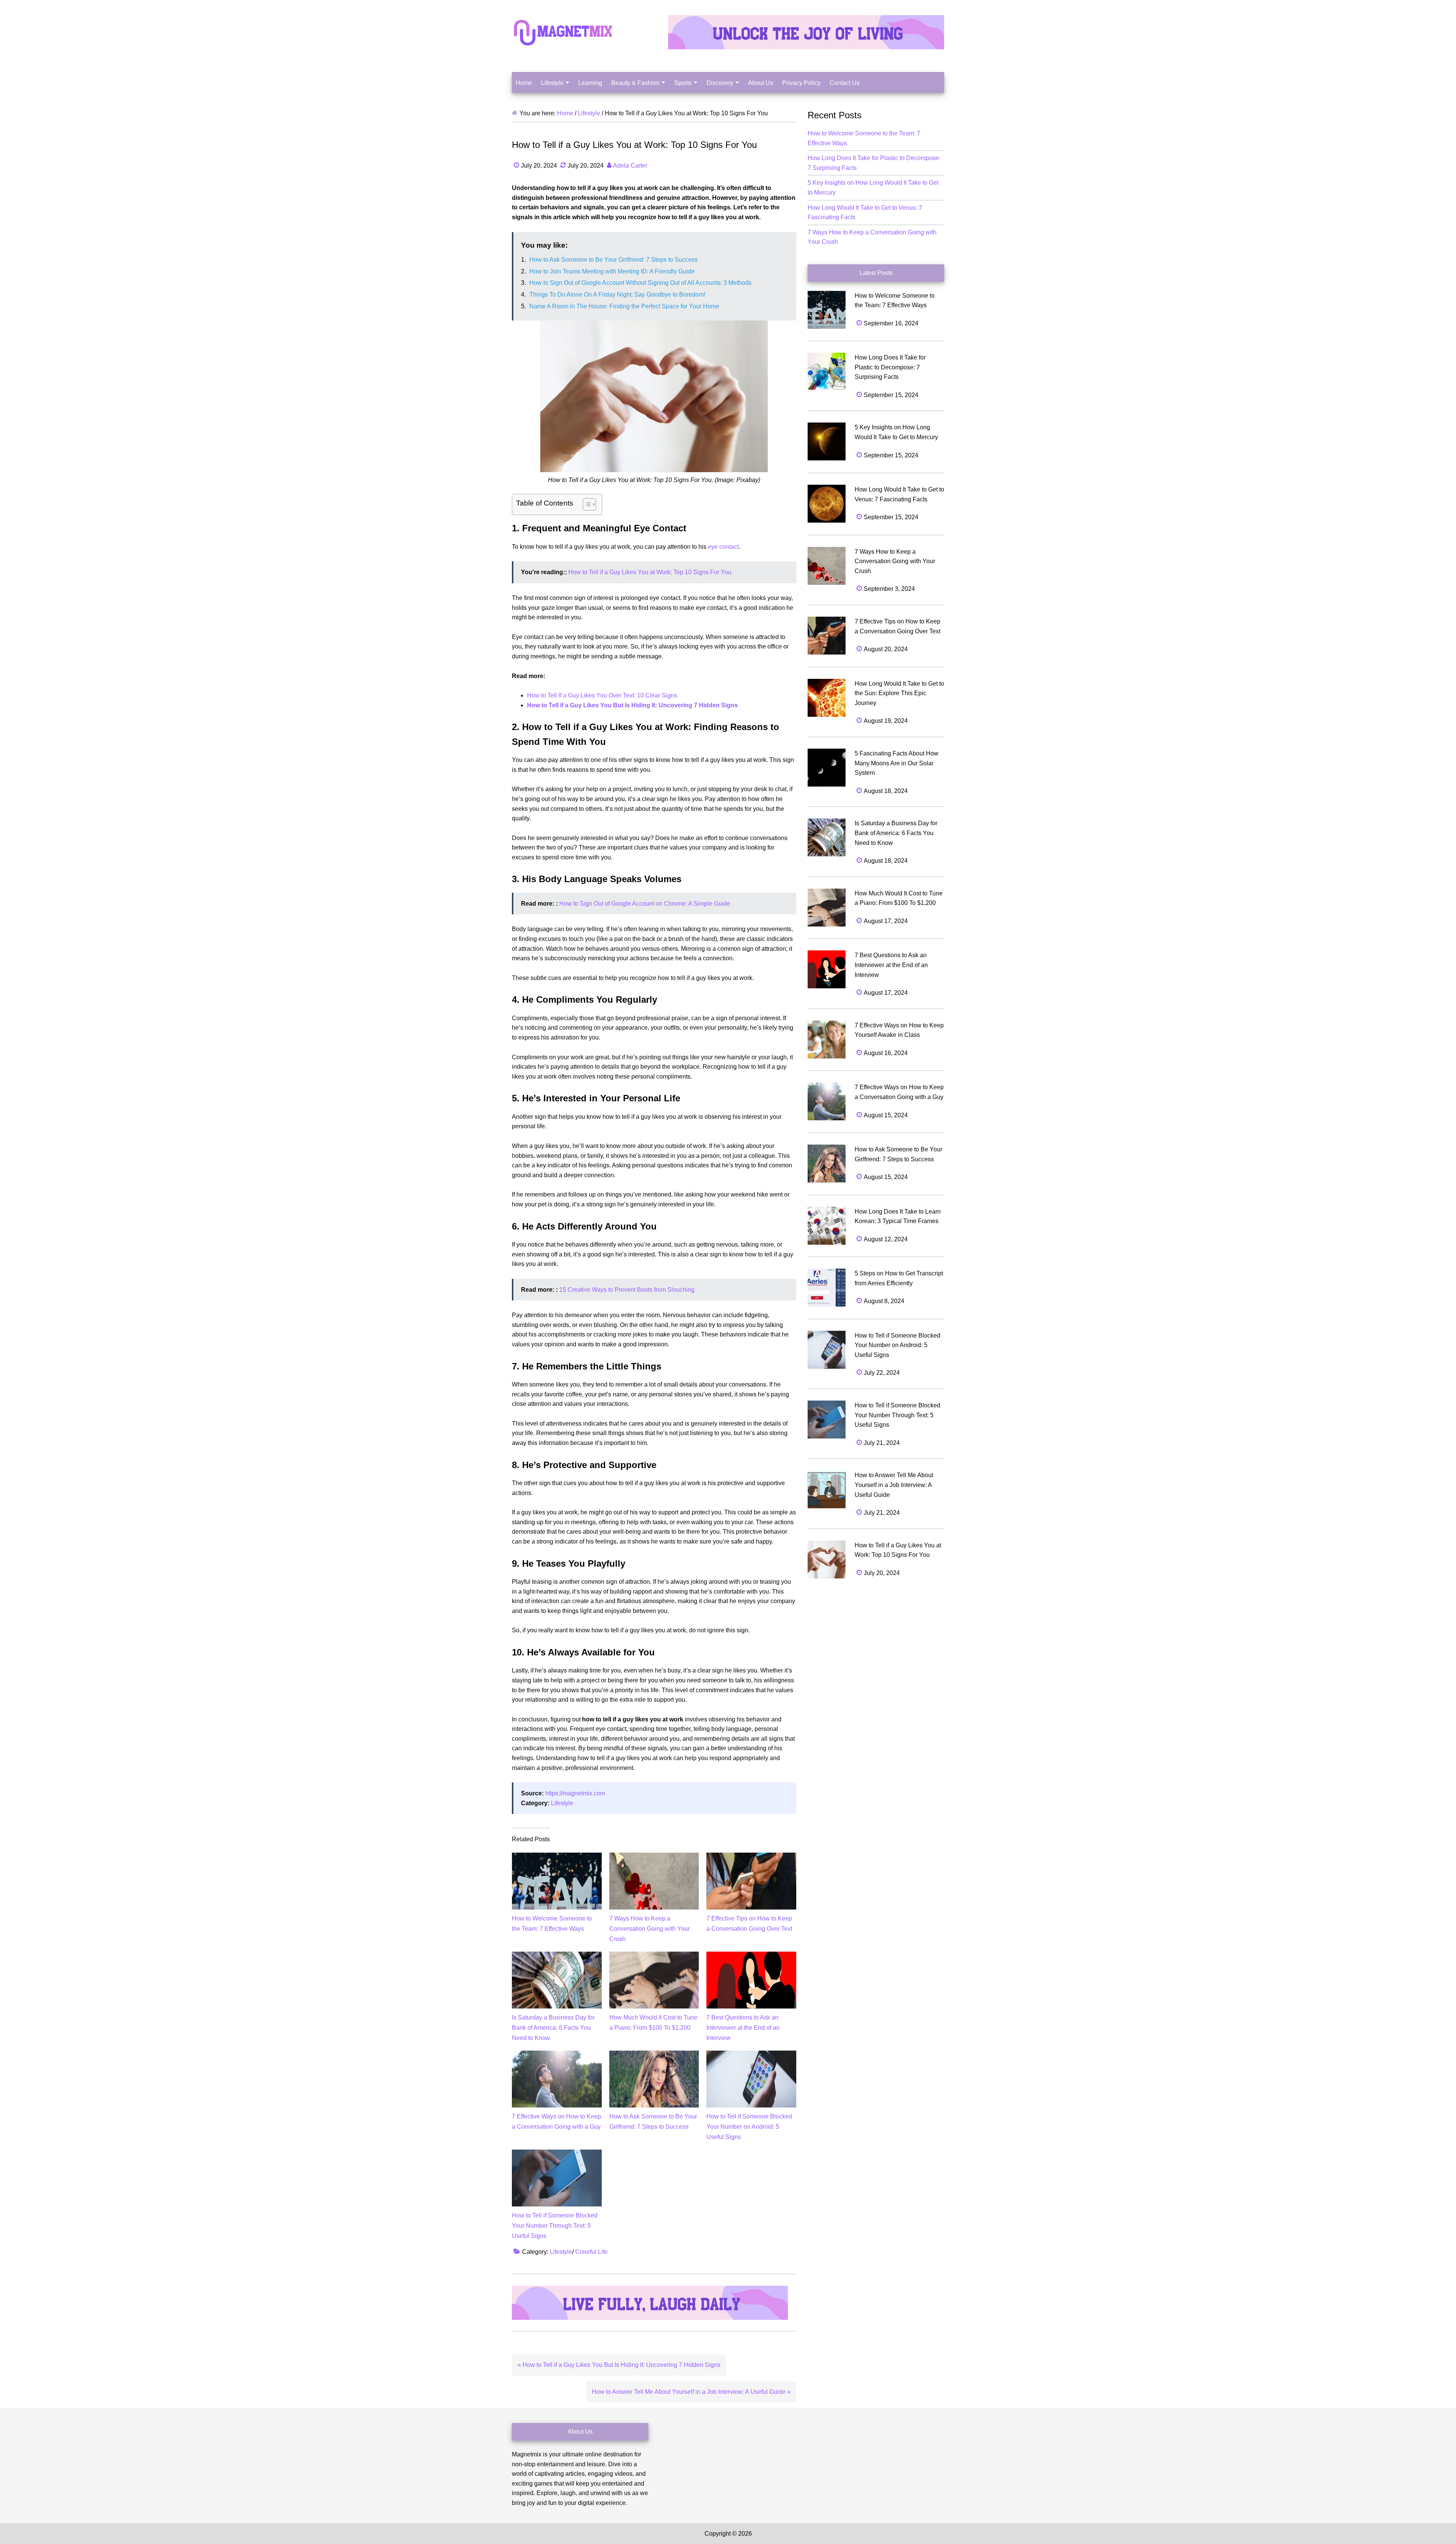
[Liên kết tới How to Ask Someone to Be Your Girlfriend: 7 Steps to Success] (654, 2055)
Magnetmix (563, 32)
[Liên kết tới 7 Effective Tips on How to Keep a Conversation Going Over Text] (751, 1857)
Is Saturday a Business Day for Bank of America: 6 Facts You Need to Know (553, 2028)
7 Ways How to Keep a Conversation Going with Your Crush (650, 1929)
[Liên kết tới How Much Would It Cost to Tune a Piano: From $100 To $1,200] (654, 1956)
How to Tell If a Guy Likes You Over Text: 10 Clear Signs (602, 695)
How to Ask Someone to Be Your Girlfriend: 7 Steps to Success (613, 260)
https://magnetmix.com (575, 1793)
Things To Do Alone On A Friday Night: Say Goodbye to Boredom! (617, 294)
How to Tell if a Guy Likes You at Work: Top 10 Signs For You (650, 572)
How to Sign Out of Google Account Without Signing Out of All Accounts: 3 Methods (640, 283)
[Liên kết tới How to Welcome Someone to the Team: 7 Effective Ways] (557, 1857)
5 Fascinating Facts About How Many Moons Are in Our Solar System (897, 763)
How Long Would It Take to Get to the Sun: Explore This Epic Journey (899, 693)
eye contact (723, 547)
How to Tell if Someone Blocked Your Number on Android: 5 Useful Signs (749, 2127)
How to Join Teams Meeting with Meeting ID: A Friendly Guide (612, 271)
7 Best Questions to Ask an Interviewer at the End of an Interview (743, 2028)
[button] (586, 504)
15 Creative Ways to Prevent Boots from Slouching (627, 1290)
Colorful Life (591, 2252)
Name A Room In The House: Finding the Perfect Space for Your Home (624, 306)
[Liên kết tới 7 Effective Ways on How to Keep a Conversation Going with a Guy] (557, 2055)
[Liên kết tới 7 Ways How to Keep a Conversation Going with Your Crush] (654, 1857)
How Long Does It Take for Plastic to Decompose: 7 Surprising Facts (890, 367)
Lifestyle (562, 1803)
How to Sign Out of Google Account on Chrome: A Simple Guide (645, 904)
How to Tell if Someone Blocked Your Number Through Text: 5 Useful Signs (555, 2226)
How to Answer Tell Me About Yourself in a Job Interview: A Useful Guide (894, 1485)
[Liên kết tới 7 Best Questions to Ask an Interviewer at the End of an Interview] (751, 1956)
